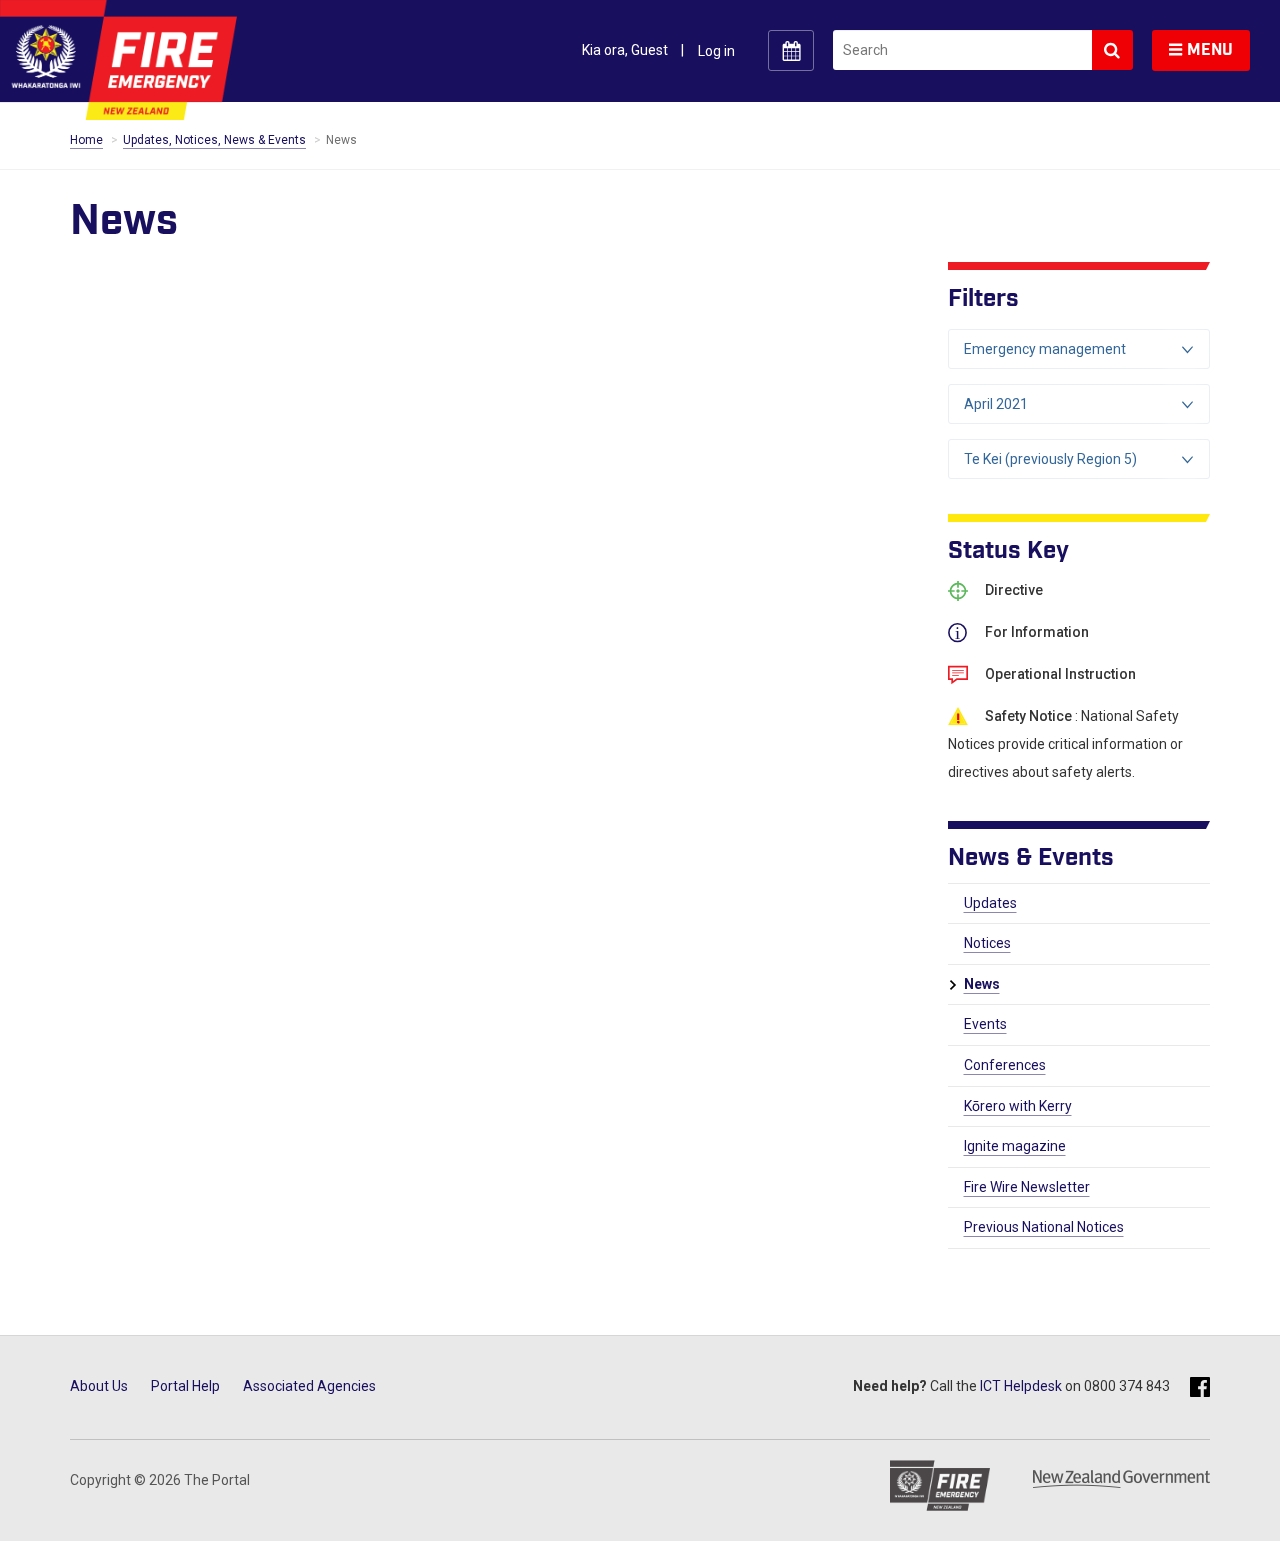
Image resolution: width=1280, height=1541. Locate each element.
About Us (99, 1386)
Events (985, 1024)
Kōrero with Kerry (1018, 1106)
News (982, 984)
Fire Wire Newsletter (1027, 1187)
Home (86, 140)
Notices (987, 943)
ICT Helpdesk (1021, 1386)
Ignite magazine (1015, 1146)
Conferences (1005, 1065)
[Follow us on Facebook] (1200, 1388)
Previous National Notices (1044, 1227)
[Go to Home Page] (118, 59)
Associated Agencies (309, 1386)
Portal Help (185, 1386)
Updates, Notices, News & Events (214, 140)
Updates (990, 903)
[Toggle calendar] (791, 50)
